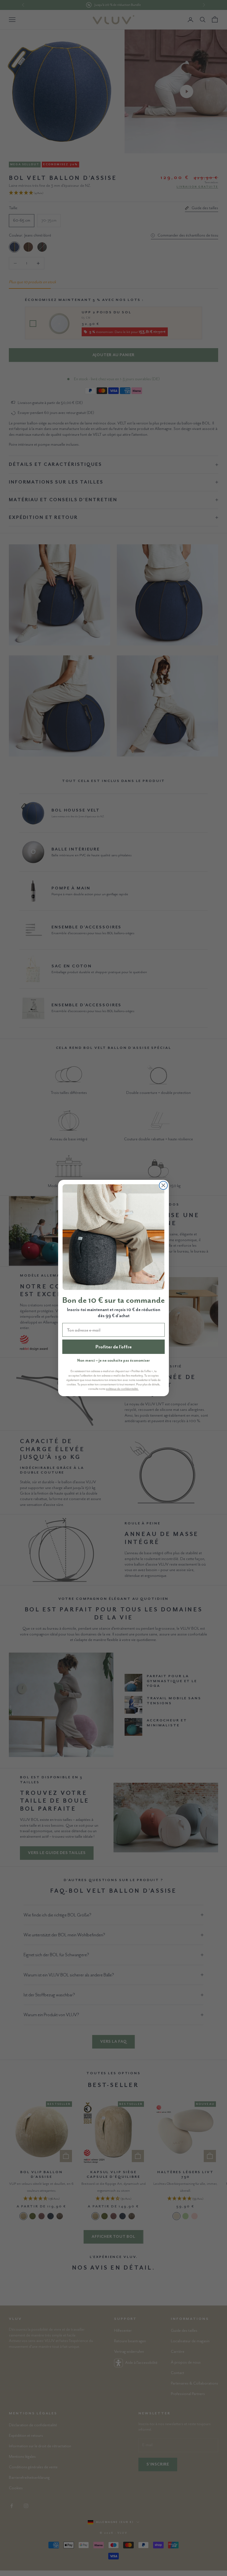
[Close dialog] (163, 1185)
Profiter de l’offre (114, 1347)
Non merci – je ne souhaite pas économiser (114, 1360)
